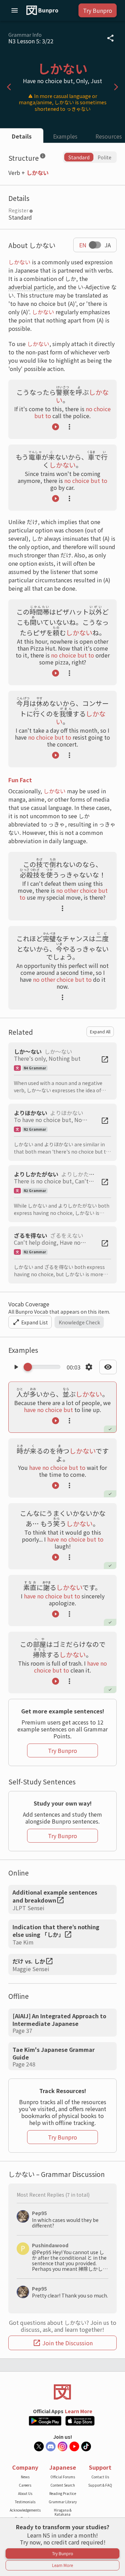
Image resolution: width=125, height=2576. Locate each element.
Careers (25, 2485)
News (25, 2477)
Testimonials (25, 2502)
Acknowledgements (25, 2510)
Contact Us (100, 2477)
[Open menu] (15, 10)
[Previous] (9, 87)
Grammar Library (63, 2502)
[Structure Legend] (43, 157)
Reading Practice (63, 2493)
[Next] (116, 87)
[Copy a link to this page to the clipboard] (110, 38)
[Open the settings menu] (89, 1367)
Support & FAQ (100, 2485)
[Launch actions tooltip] (69, 427)
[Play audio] (56, 427)
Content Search (63, 2485)
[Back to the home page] (62, 2392)
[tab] (22, 136)
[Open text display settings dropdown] (108, 1367)
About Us (25, 2493)
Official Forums (63, 2477)
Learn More (79, 2411)
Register (18, 210)
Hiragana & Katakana (63, 2512)
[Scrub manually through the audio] (44, 1367)
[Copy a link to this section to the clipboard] (51, 157)
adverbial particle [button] (31, 287)
